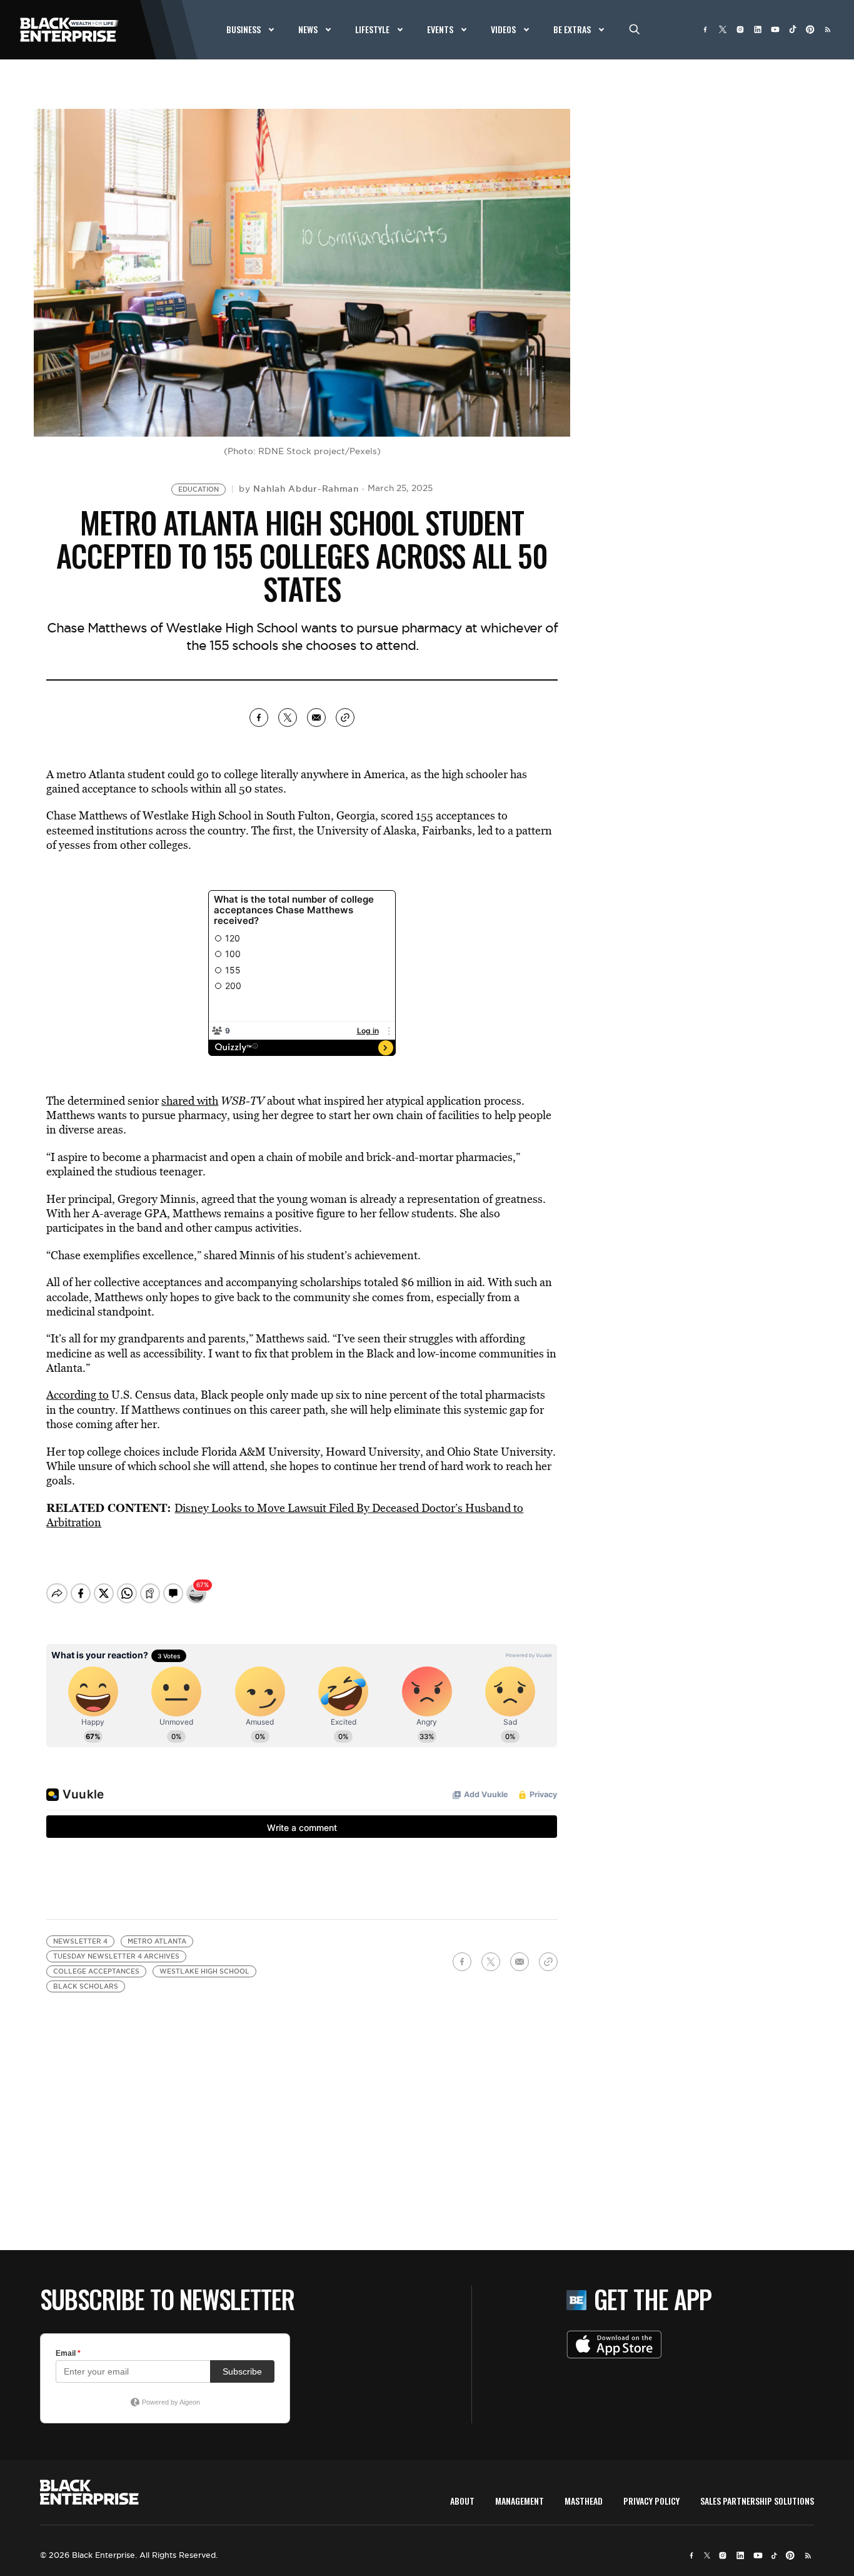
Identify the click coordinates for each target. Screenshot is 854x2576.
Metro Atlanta (157, 1941)
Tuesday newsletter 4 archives (116, 1956)
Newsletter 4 (80, 1941)
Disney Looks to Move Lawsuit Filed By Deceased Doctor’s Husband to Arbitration (285, 1515)
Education (198, 489)
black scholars (86, 1986)
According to (78, 1395)
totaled (381, 1282)
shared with (190, 1101)
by (299, 489)
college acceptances (96, 1971)
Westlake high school (204, 1971)
